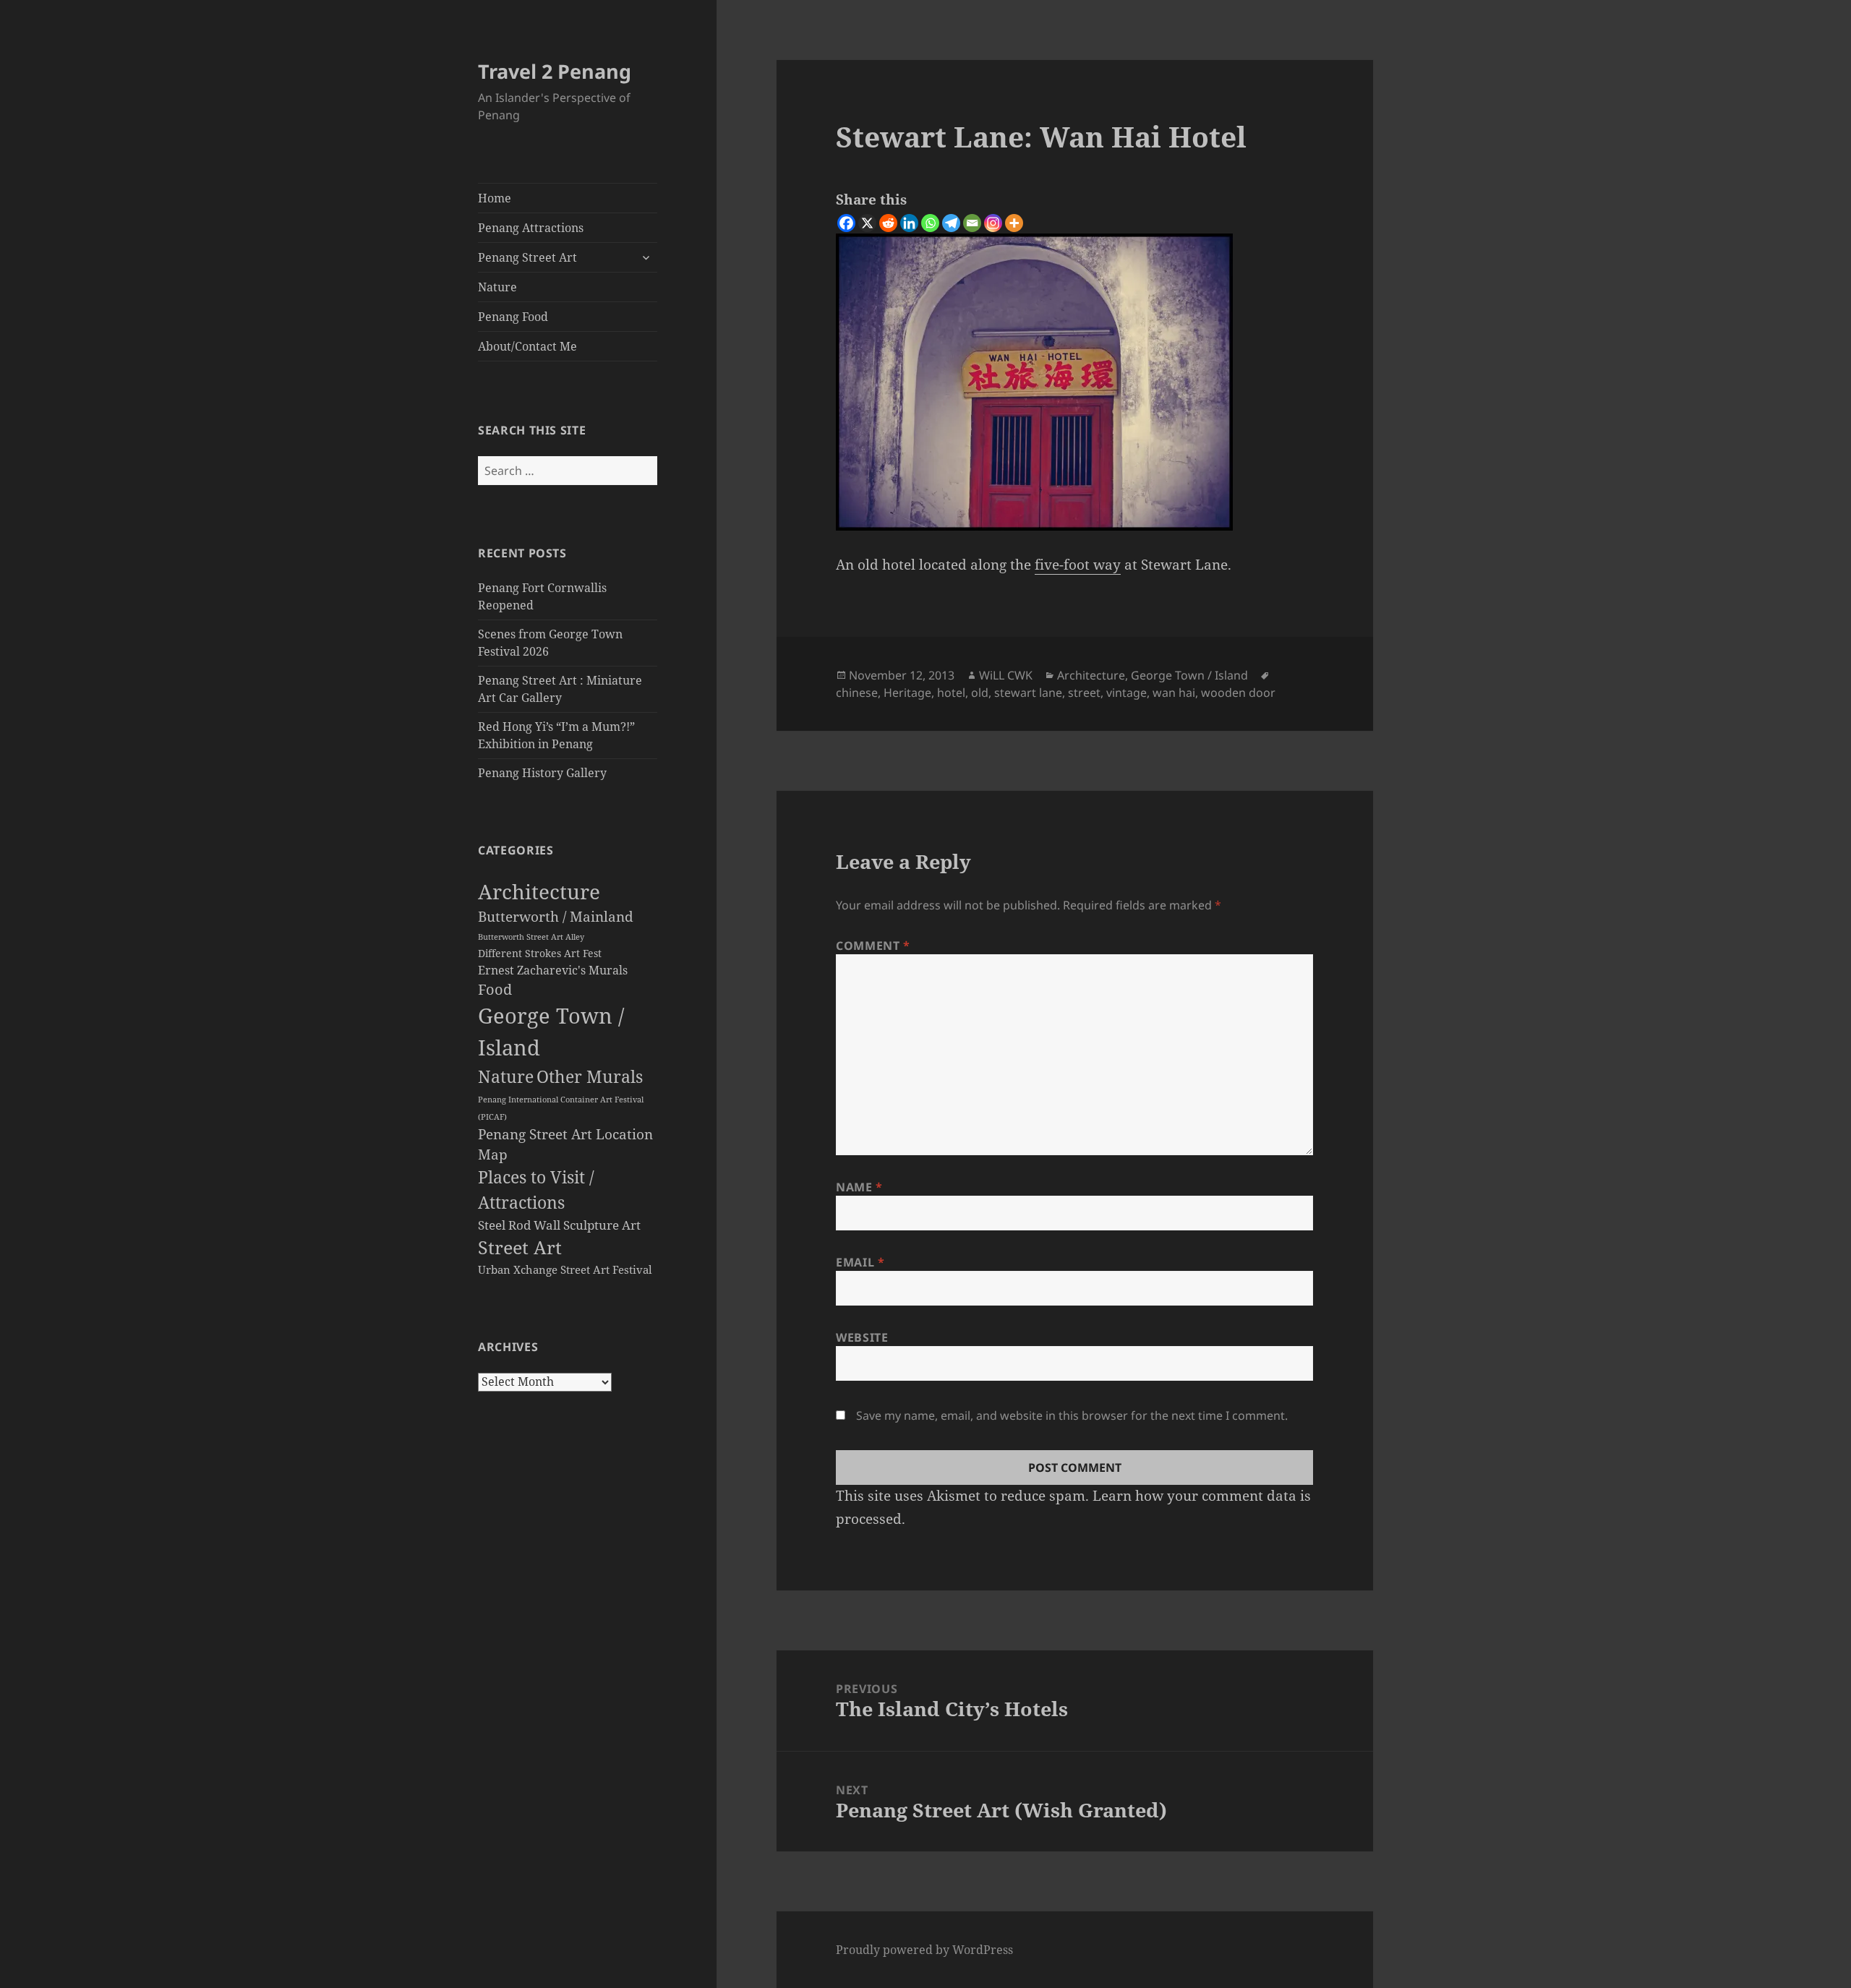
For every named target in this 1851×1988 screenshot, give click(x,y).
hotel (951, 693)
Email (860, 1262)
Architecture (539, 891)
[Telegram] (951, 223)
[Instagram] (993, 223)
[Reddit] (888, 223)
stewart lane (1028, 693)
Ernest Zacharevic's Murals (553, 970)
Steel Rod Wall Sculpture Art (559, 1225)
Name (859, 1187)
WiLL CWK (1006, 675)
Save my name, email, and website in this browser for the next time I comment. (1072, 1415)
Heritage (907, 693)
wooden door (1238, 693)
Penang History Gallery (542, 773)
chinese (857, 693)
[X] (867, 223)
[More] (1014, 223)
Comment (873, 946)
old (980, 693)
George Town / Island (1189, 675)
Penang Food (513, 317)
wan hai (1174, 693)
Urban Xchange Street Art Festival (565, 1269)
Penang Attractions (531, 228)
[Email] (972, 223)
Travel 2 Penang (555, 71)
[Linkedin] (909, 223)
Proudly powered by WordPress (924, 1950)
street (1084, 693)
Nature (497, 287)
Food (495, 989)
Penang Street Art (527, 257)
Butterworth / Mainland (556, 916)
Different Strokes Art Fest (540, 954)
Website (862, 1337)
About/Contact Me (527, 346)
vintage (1127, 693)
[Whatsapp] (930, 223)
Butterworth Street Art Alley (531, 937)
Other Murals (590, 1076)
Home (495, 198)
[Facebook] (846, 223)
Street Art (520, 1247)
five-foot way (1078, 565)
